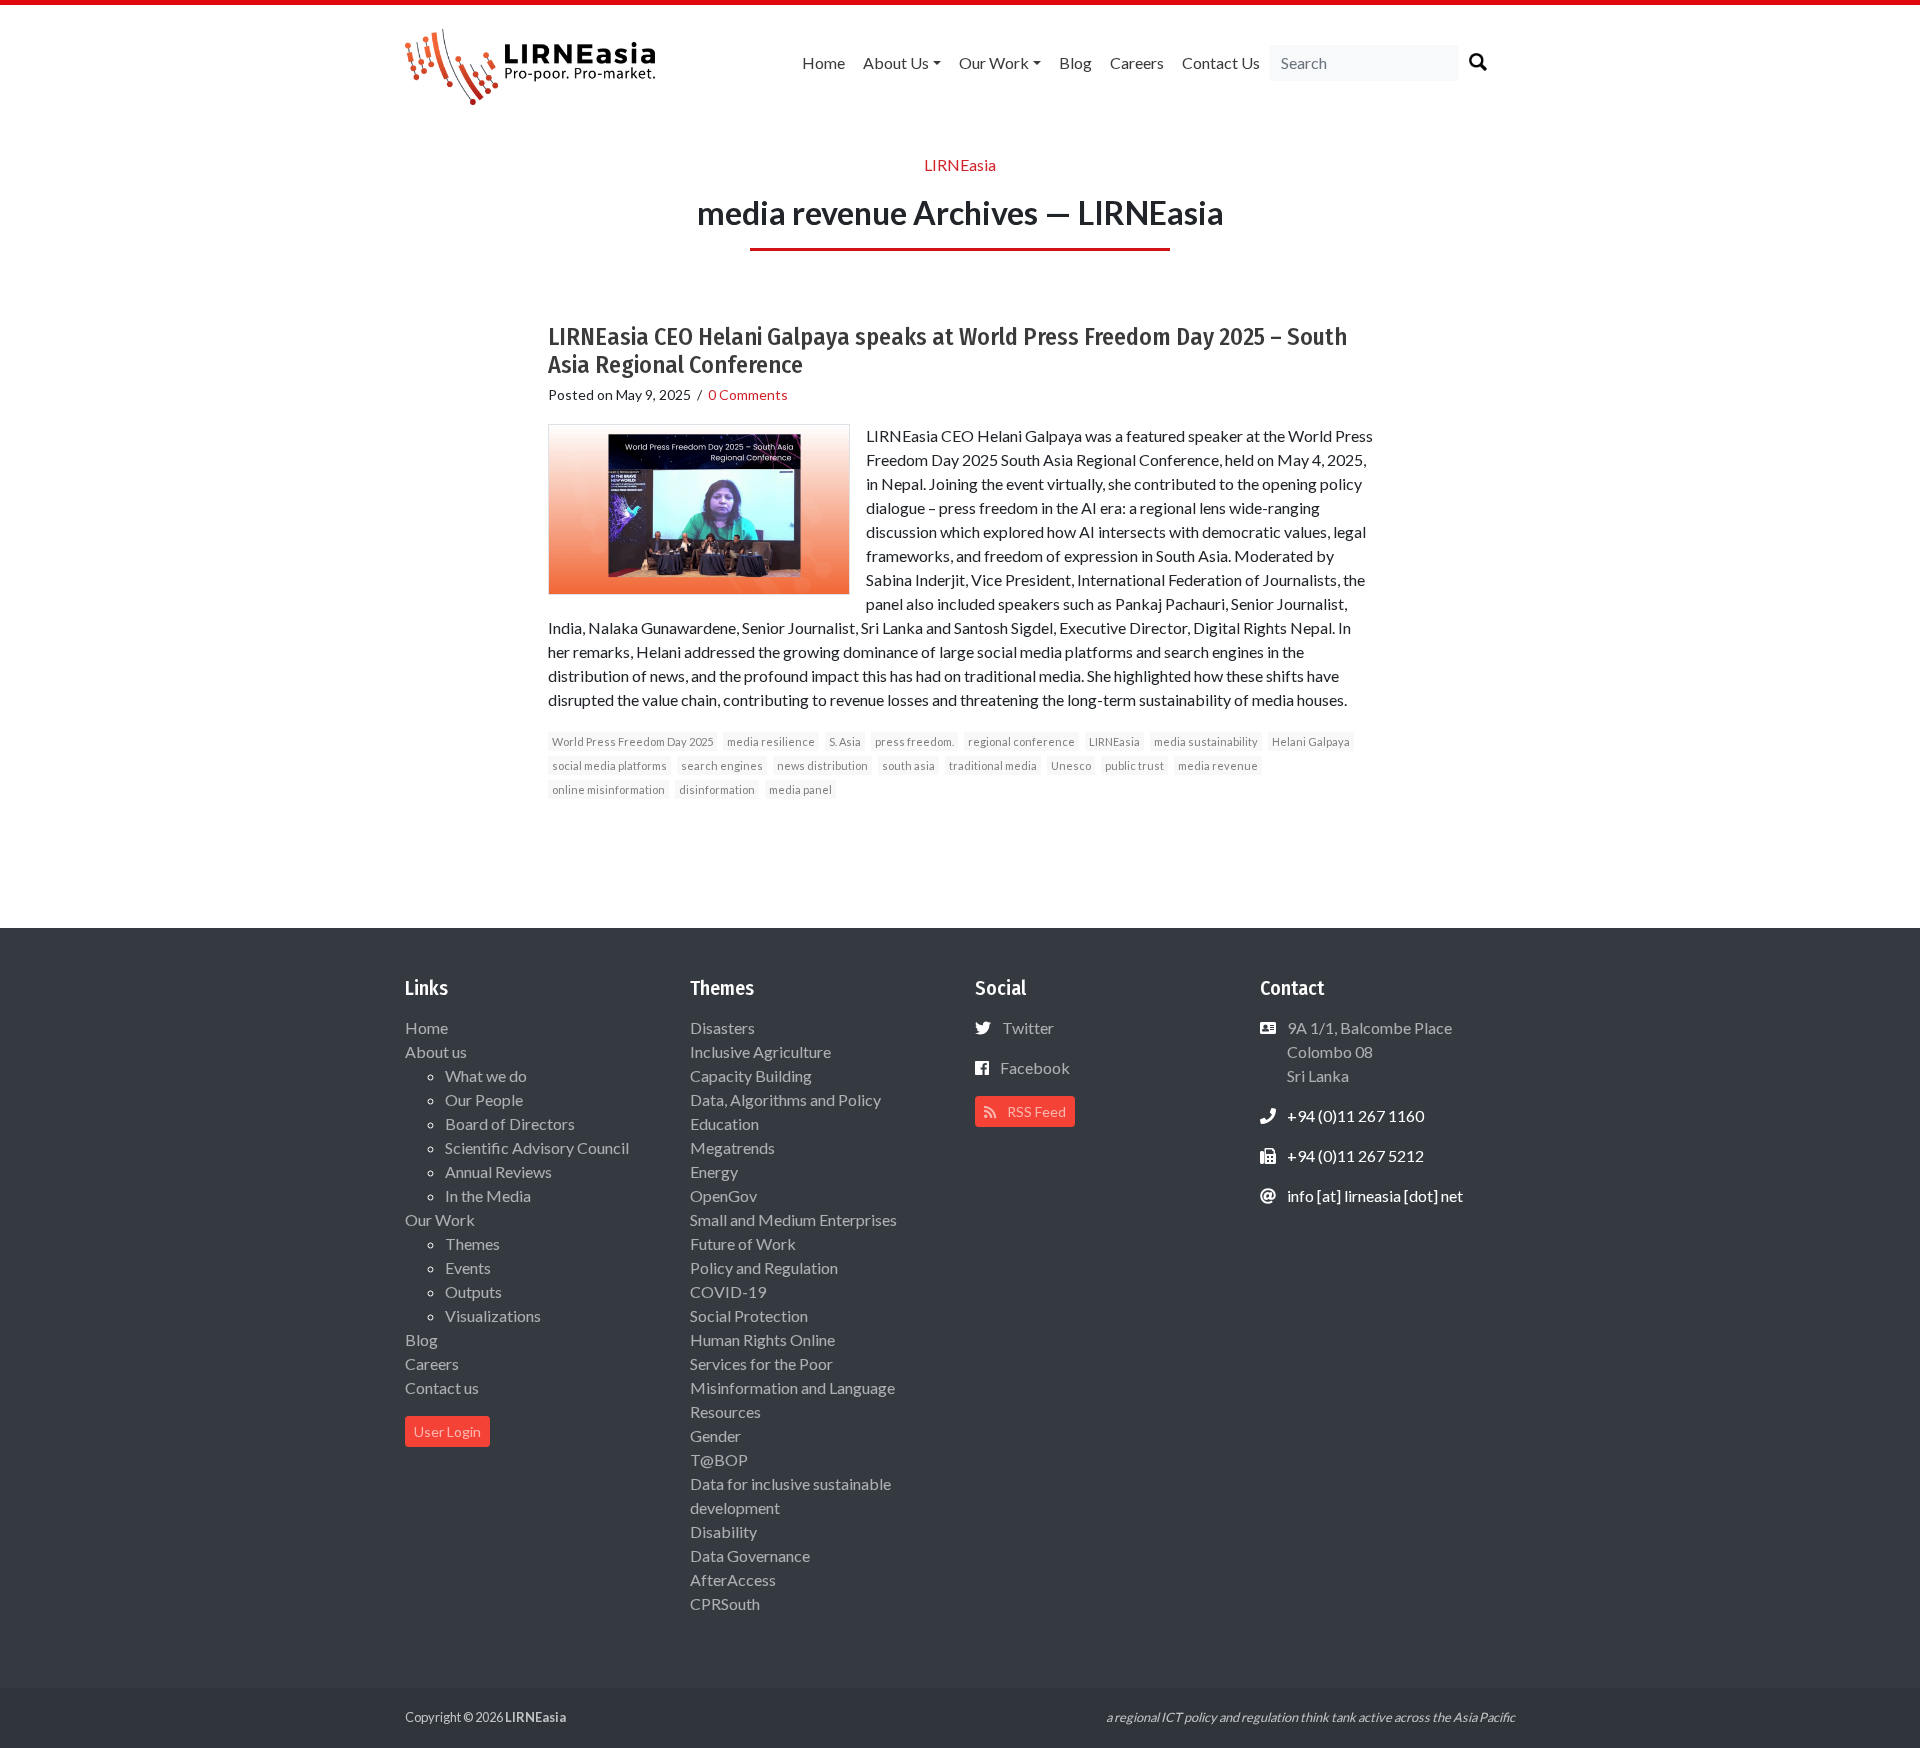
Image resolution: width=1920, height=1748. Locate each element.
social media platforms (609, 765)
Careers (1137, 62)
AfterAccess (733, 1579)
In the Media (488, 1195)
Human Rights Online (762, 1339)
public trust (1134, 765)
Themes (472, 1243)
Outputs (473, 1291)
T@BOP (719, 1459)
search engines (722, 765)
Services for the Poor (761, 1363)
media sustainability (1206, 741)
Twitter (1028, 1027)
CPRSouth (725, 1603)
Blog (1075, 62)
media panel (800, 789)
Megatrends (732, 1147)
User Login (447, 1431)
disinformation (717, 789)
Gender (715, 1435)
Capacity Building (751, 1075)
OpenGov (723, 1195)
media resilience (771, 741)
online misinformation (608, 789)
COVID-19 (728, 1291)
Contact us (1221, 62)
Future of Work (743, 1243)
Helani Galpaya (1311, 741)
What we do (486, 1075)
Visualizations (493, 1315)
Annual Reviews (498, 1171)
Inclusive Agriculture (760, 1051)
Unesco (1071, 765)
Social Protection (749, 1315)
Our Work (994, 62)
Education (724, 1123)
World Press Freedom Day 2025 (632, 741)
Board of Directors (510, 1123)
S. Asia (845, 741)
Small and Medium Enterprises (793, 1219)
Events (468, 1267)
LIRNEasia (1114, 741)
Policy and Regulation (764, 1267)
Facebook (1035, 1067)
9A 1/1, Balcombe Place (1368, 1051)
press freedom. (914, 741)
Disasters (722, 1027)
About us (896, 62)
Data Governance (750, 1555)
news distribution (822, 765)
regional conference (1021, 741)
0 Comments (748, 394)
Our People (484, 1099)
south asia (908, 765)
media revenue (1218, 765)
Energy (714, 1171)
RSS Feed (1035, 1111)
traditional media (993, 765)
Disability (723, 1531)
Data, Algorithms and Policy (785, 1099)
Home (823, 62)
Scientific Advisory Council (537, 1147)
